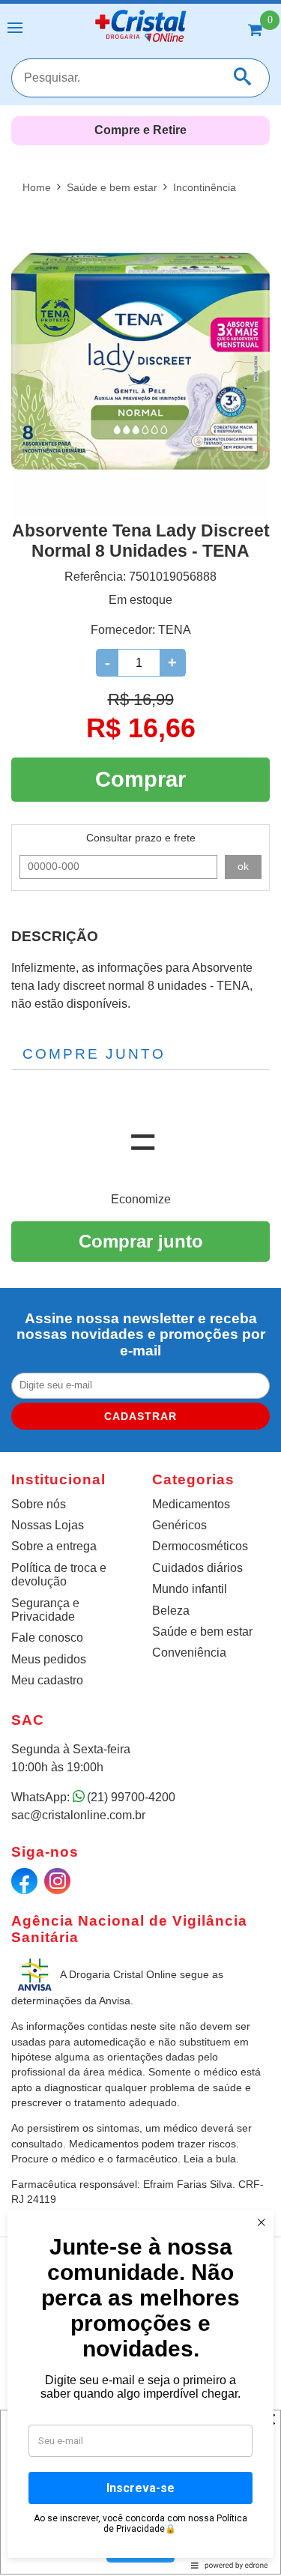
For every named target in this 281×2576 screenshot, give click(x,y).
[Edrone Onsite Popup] (140, 1288)
